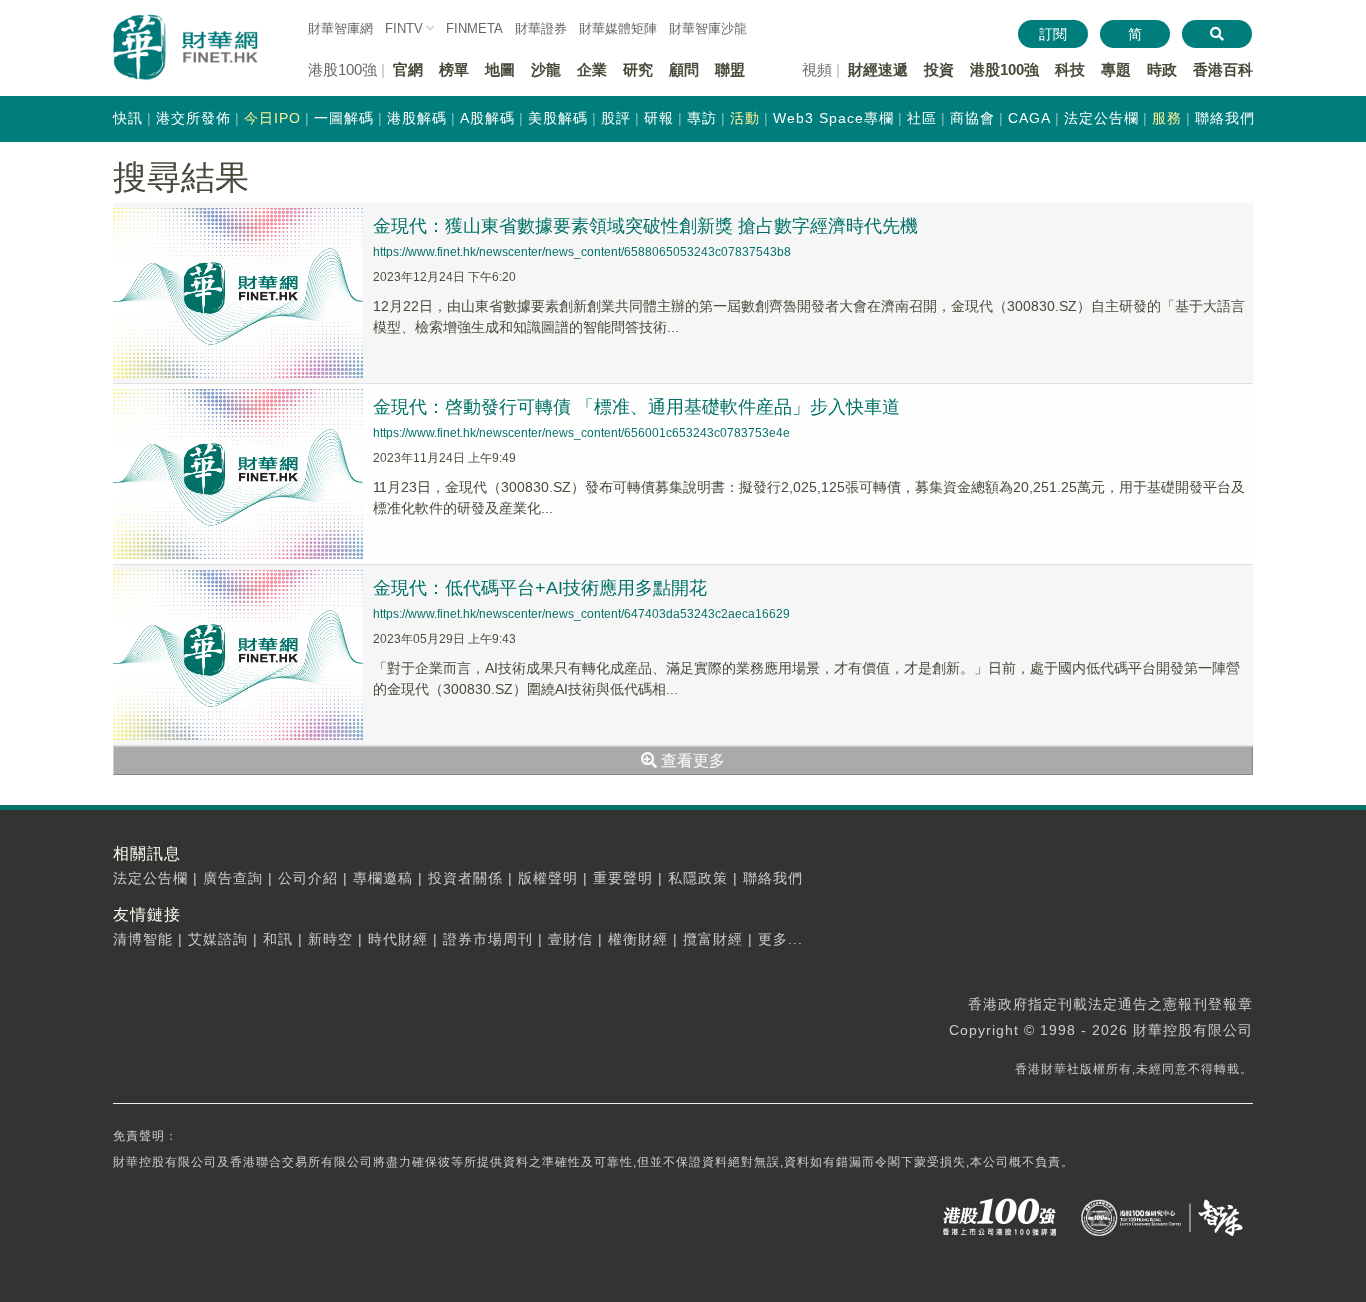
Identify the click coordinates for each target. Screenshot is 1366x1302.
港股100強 (1004, 69)
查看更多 (691, 760)
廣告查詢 (233, 878)
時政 (1162, 69)
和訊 (278, 939)
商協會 (972, 118)
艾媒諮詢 (218, 939)
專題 (1116, 69)
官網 (408, 69)
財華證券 (541, 28)
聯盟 (730, 69)
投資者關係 (465, 878)
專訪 (702, 118)
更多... (780, 939)
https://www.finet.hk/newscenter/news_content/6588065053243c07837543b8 (582, 252)
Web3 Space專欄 (833, 118)
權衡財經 (638, 939)
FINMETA (474, 28)
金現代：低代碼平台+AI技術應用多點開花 (540, 588)
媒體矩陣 (618, 28)
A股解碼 (487, 118)
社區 (922, 118)
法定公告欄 (1101, 118)
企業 (592, 69)
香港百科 (1223, 69)
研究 (638, 69)
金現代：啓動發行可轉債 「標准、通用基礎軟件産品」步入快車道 (636, 407)
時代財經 (398, 939)
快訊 (128, 118)
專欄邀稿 (383, 878)
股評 (616, 118)
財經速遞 (878, 69)
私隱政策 (698, 878)
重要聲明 (623, 878)
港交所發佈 (193, 118)
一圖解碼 (344, 118)
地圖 (500, 69)
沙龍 (546, 69)
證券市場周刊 (488, 939)
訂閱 (1053, 34)
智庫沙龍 (708, 28)
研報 (659, 118)
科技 (1070, 69)
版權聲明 (548, 878)
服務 (1167, 118)
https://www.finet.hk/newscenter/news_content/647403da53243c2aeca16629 (581, 614)
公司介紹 (308, 878)
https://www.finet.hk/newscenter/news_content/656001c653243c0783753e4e (581, 433)
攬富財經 (713, 939)
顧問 (684, 69)
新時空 (330, 939)
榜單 (454, 69)
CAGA (1029, 118)
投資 (939, 69)
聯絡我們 (1225, 118)
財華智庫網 (340, 28)
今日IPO (272, 118)
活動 (745, 118)
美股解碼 (558, 118)
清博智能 (143, 939)
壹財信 (570, 939)
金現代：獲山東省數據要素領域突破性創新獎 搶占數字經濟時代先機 (645, 226)
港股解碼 (417, 118)
